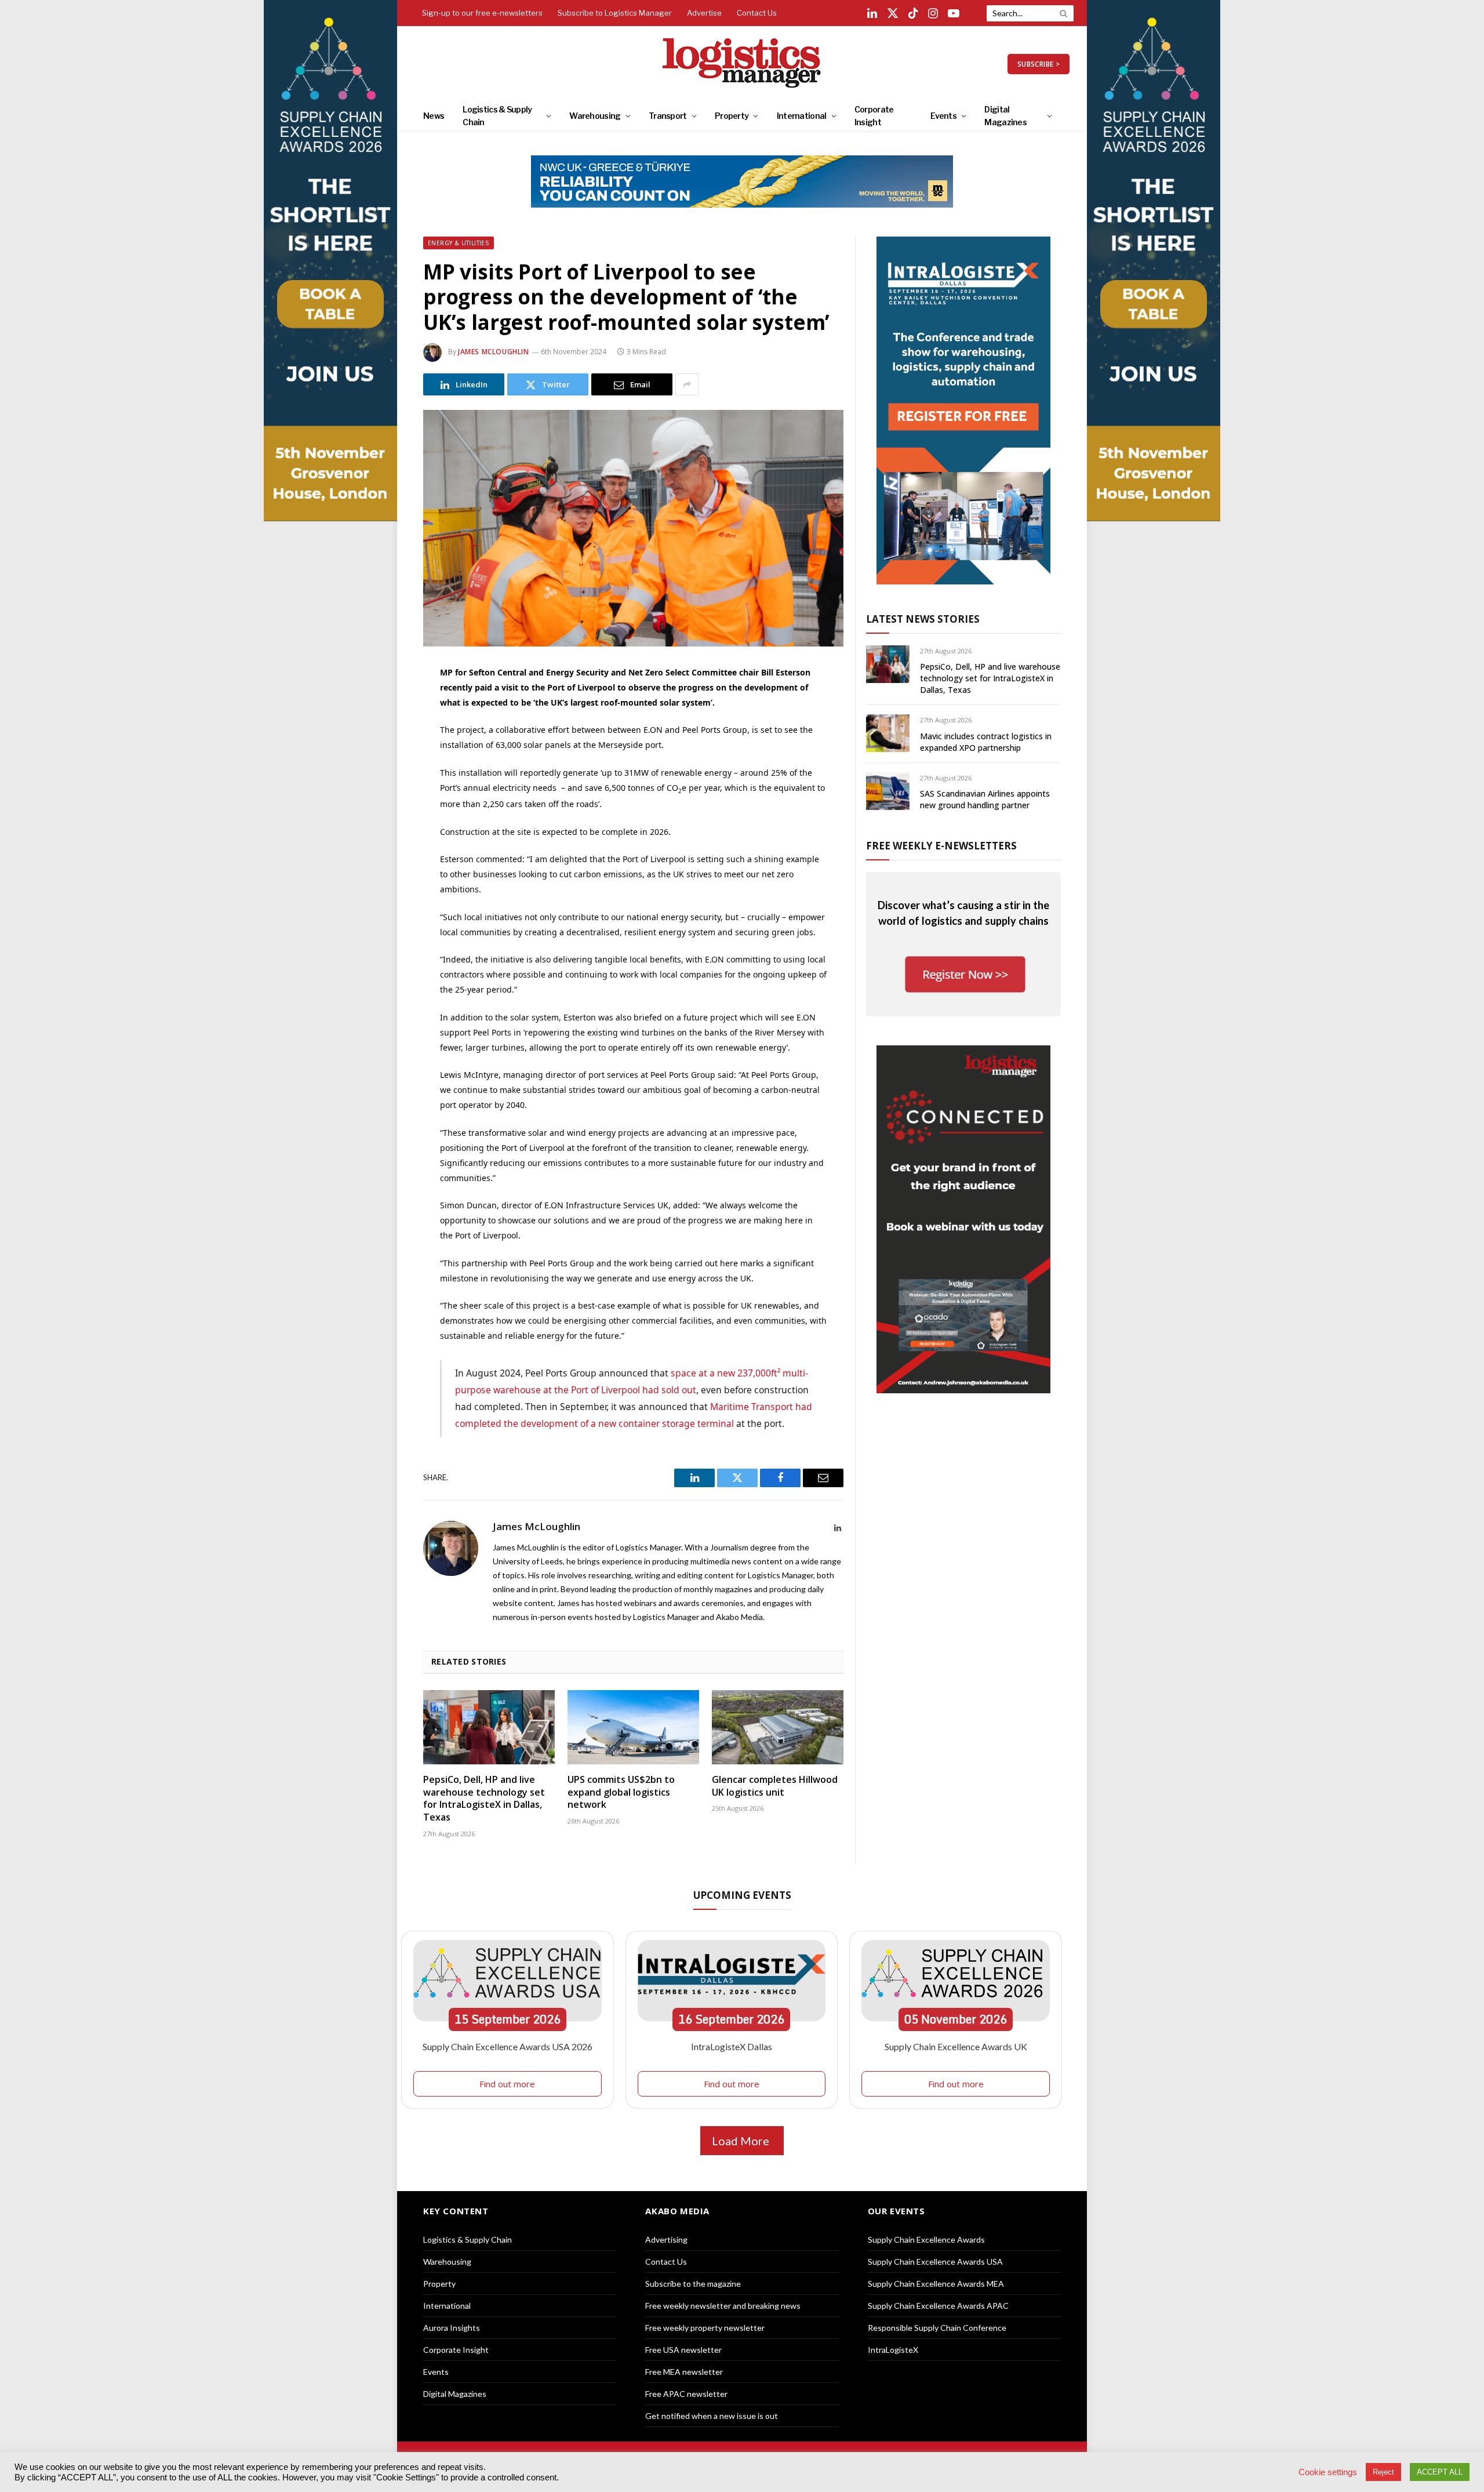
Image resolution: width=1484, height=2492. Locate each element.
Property (732, 116)
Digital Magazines (1005, 116)
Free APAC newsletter (686, 2394)
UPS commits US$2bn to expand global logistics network (621, 1792)
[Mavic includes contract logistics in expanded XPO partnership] (888, 733)
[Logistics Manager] (742, 64)
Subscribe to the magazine (693, 2284)
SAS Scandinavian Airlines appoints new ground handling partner (985, 799)
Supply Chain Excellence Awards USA (935, 2262)
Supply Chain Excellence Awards (926, 2239)
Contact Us (757, 13)
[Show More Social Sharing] (687, 384)
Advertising (666, 2239)
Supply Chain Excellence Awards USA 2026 (508, 2046)
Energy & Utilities (459, 243)
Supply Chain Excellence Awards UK (956, 2046)
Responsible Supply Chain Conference (937, 2328)
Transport (668, 116)
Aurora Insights (452, 2328)
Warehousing (595, 116)
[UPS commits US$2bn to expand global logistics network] (633, 1727)
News (434, 116)
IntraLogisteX (893, 2350)
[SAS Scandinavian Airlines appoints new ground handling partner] (888, 791)
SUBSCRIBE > (1039, 64)
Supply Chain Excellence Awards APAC (938, 2306)
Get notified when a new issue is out (712, 2416)
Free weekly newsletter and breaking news (723, 2306)
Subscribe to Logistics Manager (615, 13)
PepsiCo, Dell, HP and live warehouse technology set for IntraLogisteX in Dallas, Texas (484, 1799)
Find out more (507, 2084)
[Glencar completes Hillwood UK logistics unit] (778, 1727)
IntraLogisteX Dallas (732, 2046)
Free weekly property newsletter (705, 2328)
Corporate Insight (874, 116)
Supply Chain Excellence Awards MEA (936, 2284)
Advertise (704, 13)
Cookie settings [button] (1328, 2472)
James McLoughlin (494, 352)
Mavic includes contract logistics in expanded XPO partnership (986, 742)
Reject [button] (1383, 2472)
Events (943, 116)
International (802, 116)
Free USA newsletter (683, 2350)
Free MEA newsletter (684, 2372)
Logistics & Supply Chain (497, 116)
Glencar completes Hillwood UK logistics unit (775, 1786)
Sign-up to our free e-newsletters (482, 13)
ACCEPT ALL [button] (1440, 2472)
